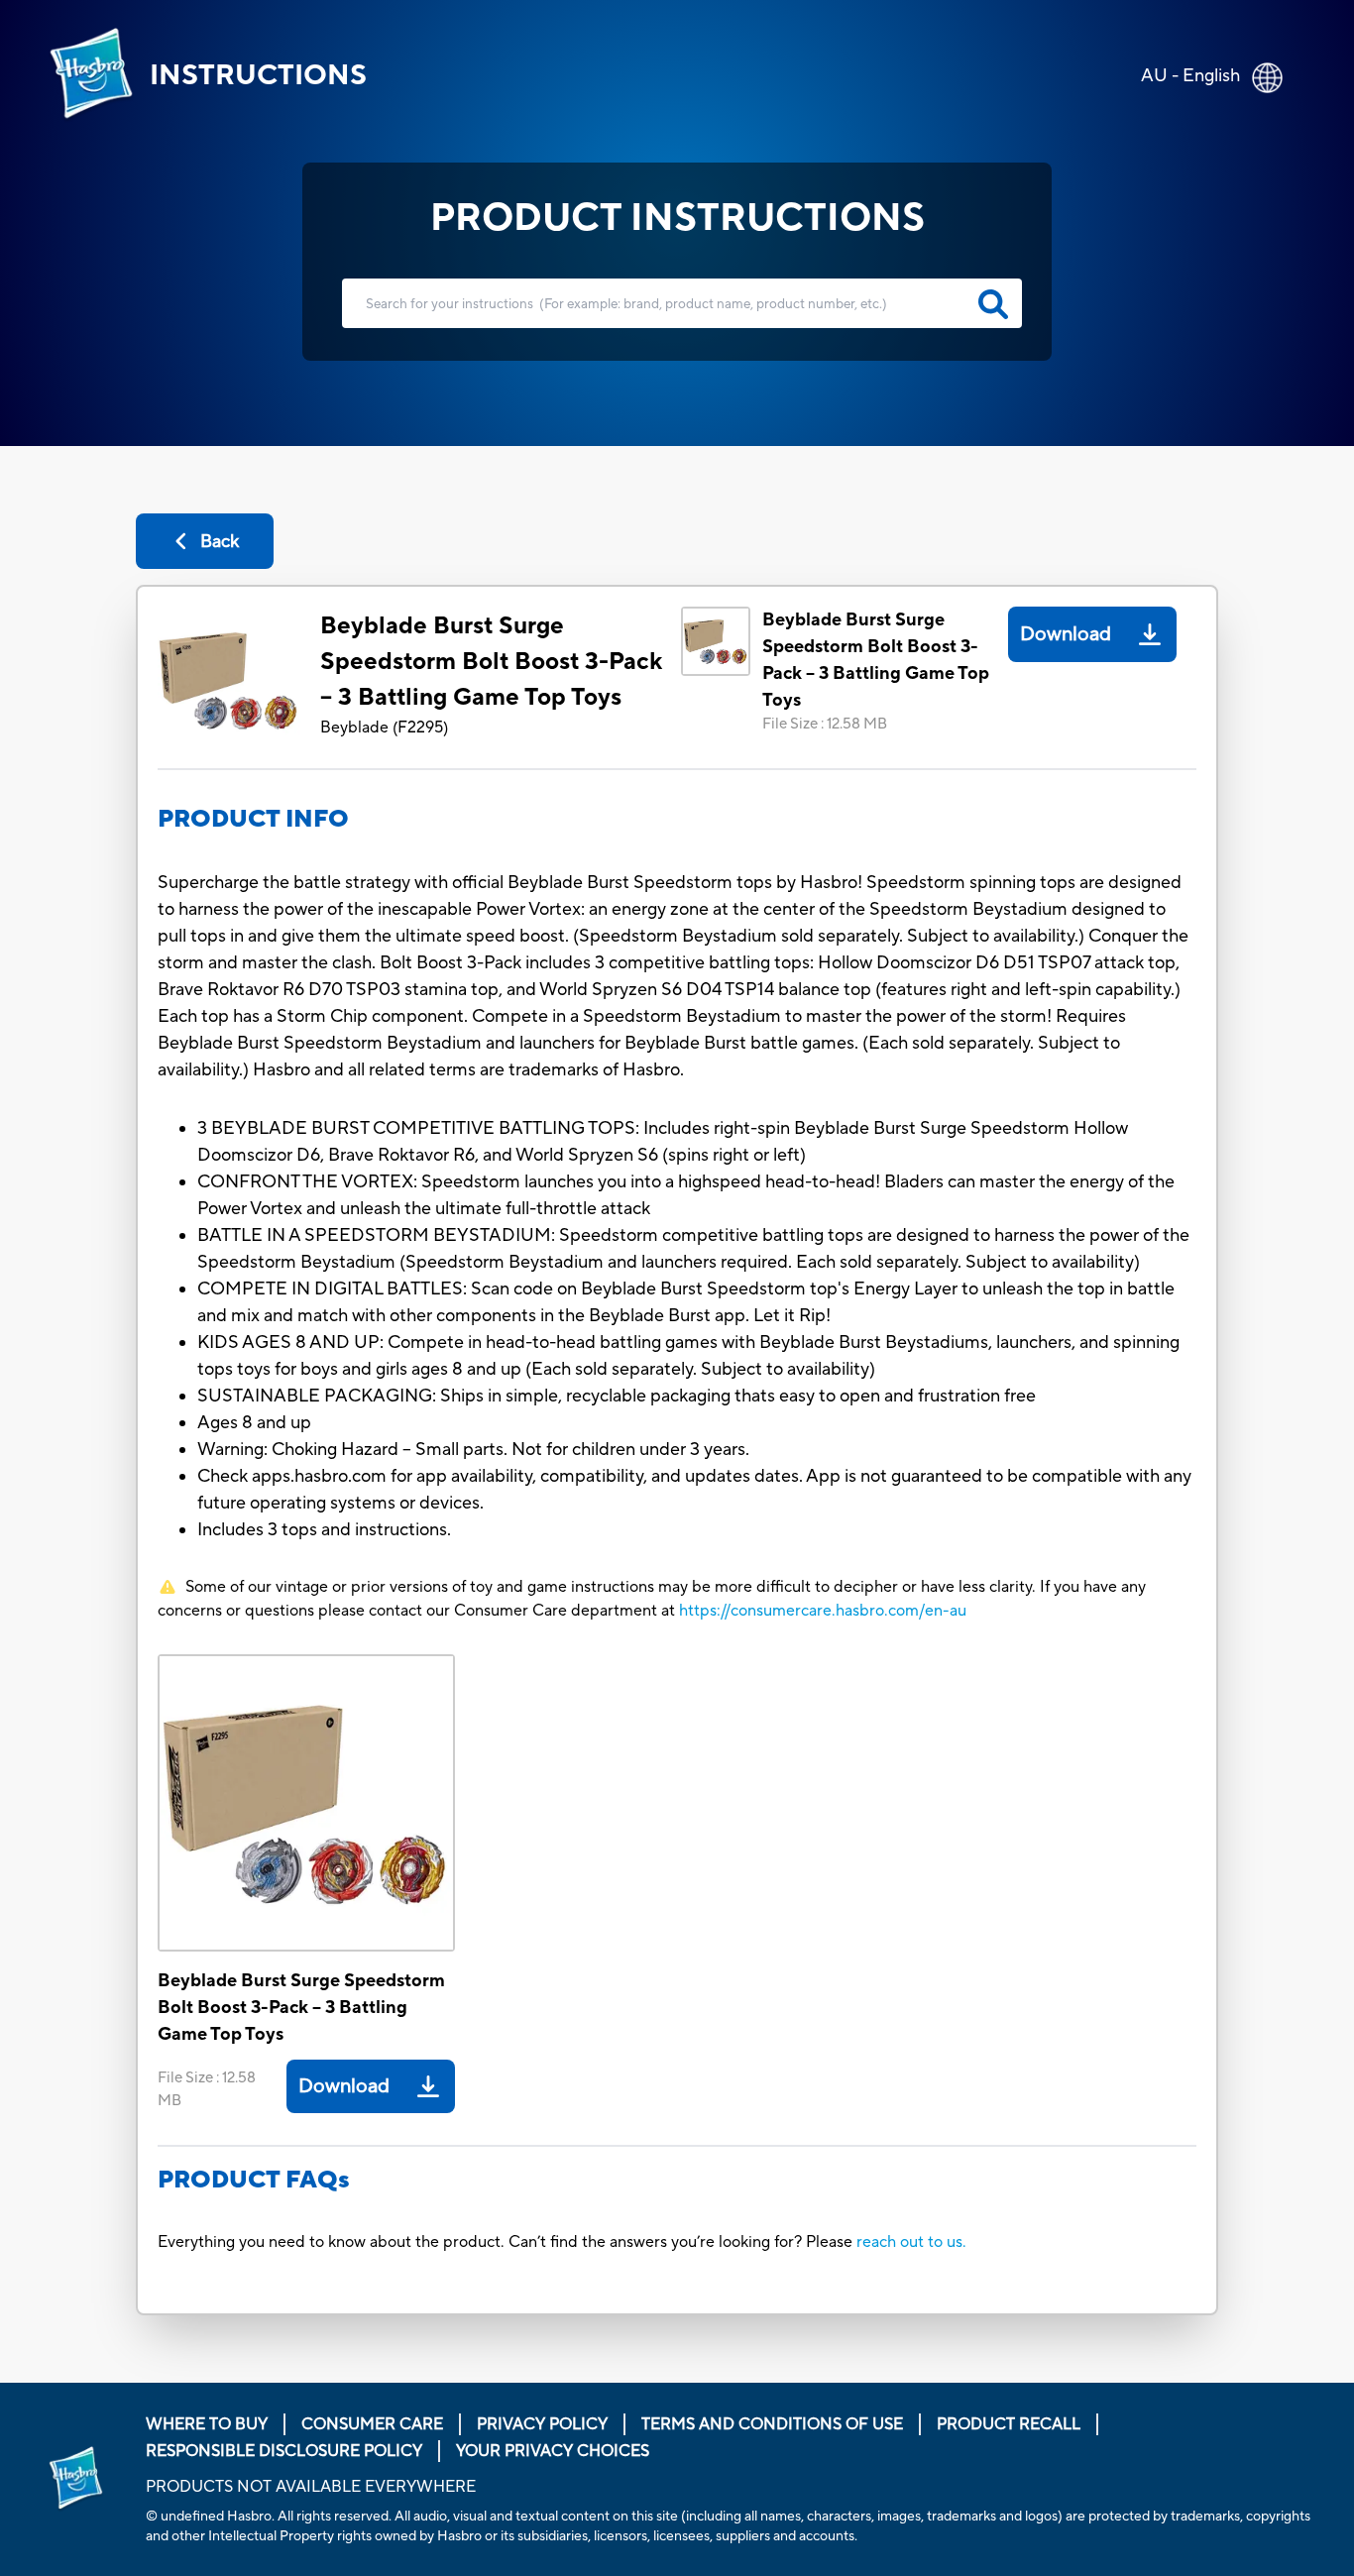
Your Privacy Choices (553, 2451)
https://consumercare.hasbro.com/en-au (823, 1611)
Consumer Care (372, 2424)
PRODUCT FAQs (254, 2180)
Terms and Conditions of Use (772, 2424)
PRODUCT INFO (253, 819)
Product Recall (1009, 2424)
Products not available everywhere (311, 2487)
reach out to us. (911, 2242)
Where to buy (207, 2424)
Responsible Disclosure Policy (284, 2451)
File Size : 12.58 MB (825, 724)
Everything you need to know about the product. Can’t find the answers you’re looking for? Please (507, 2242)
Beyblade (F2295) (384, 728)
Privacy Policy (542, 2424)
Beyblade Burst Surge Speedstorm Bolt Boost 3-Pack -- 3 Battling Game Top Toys (491, 662)
